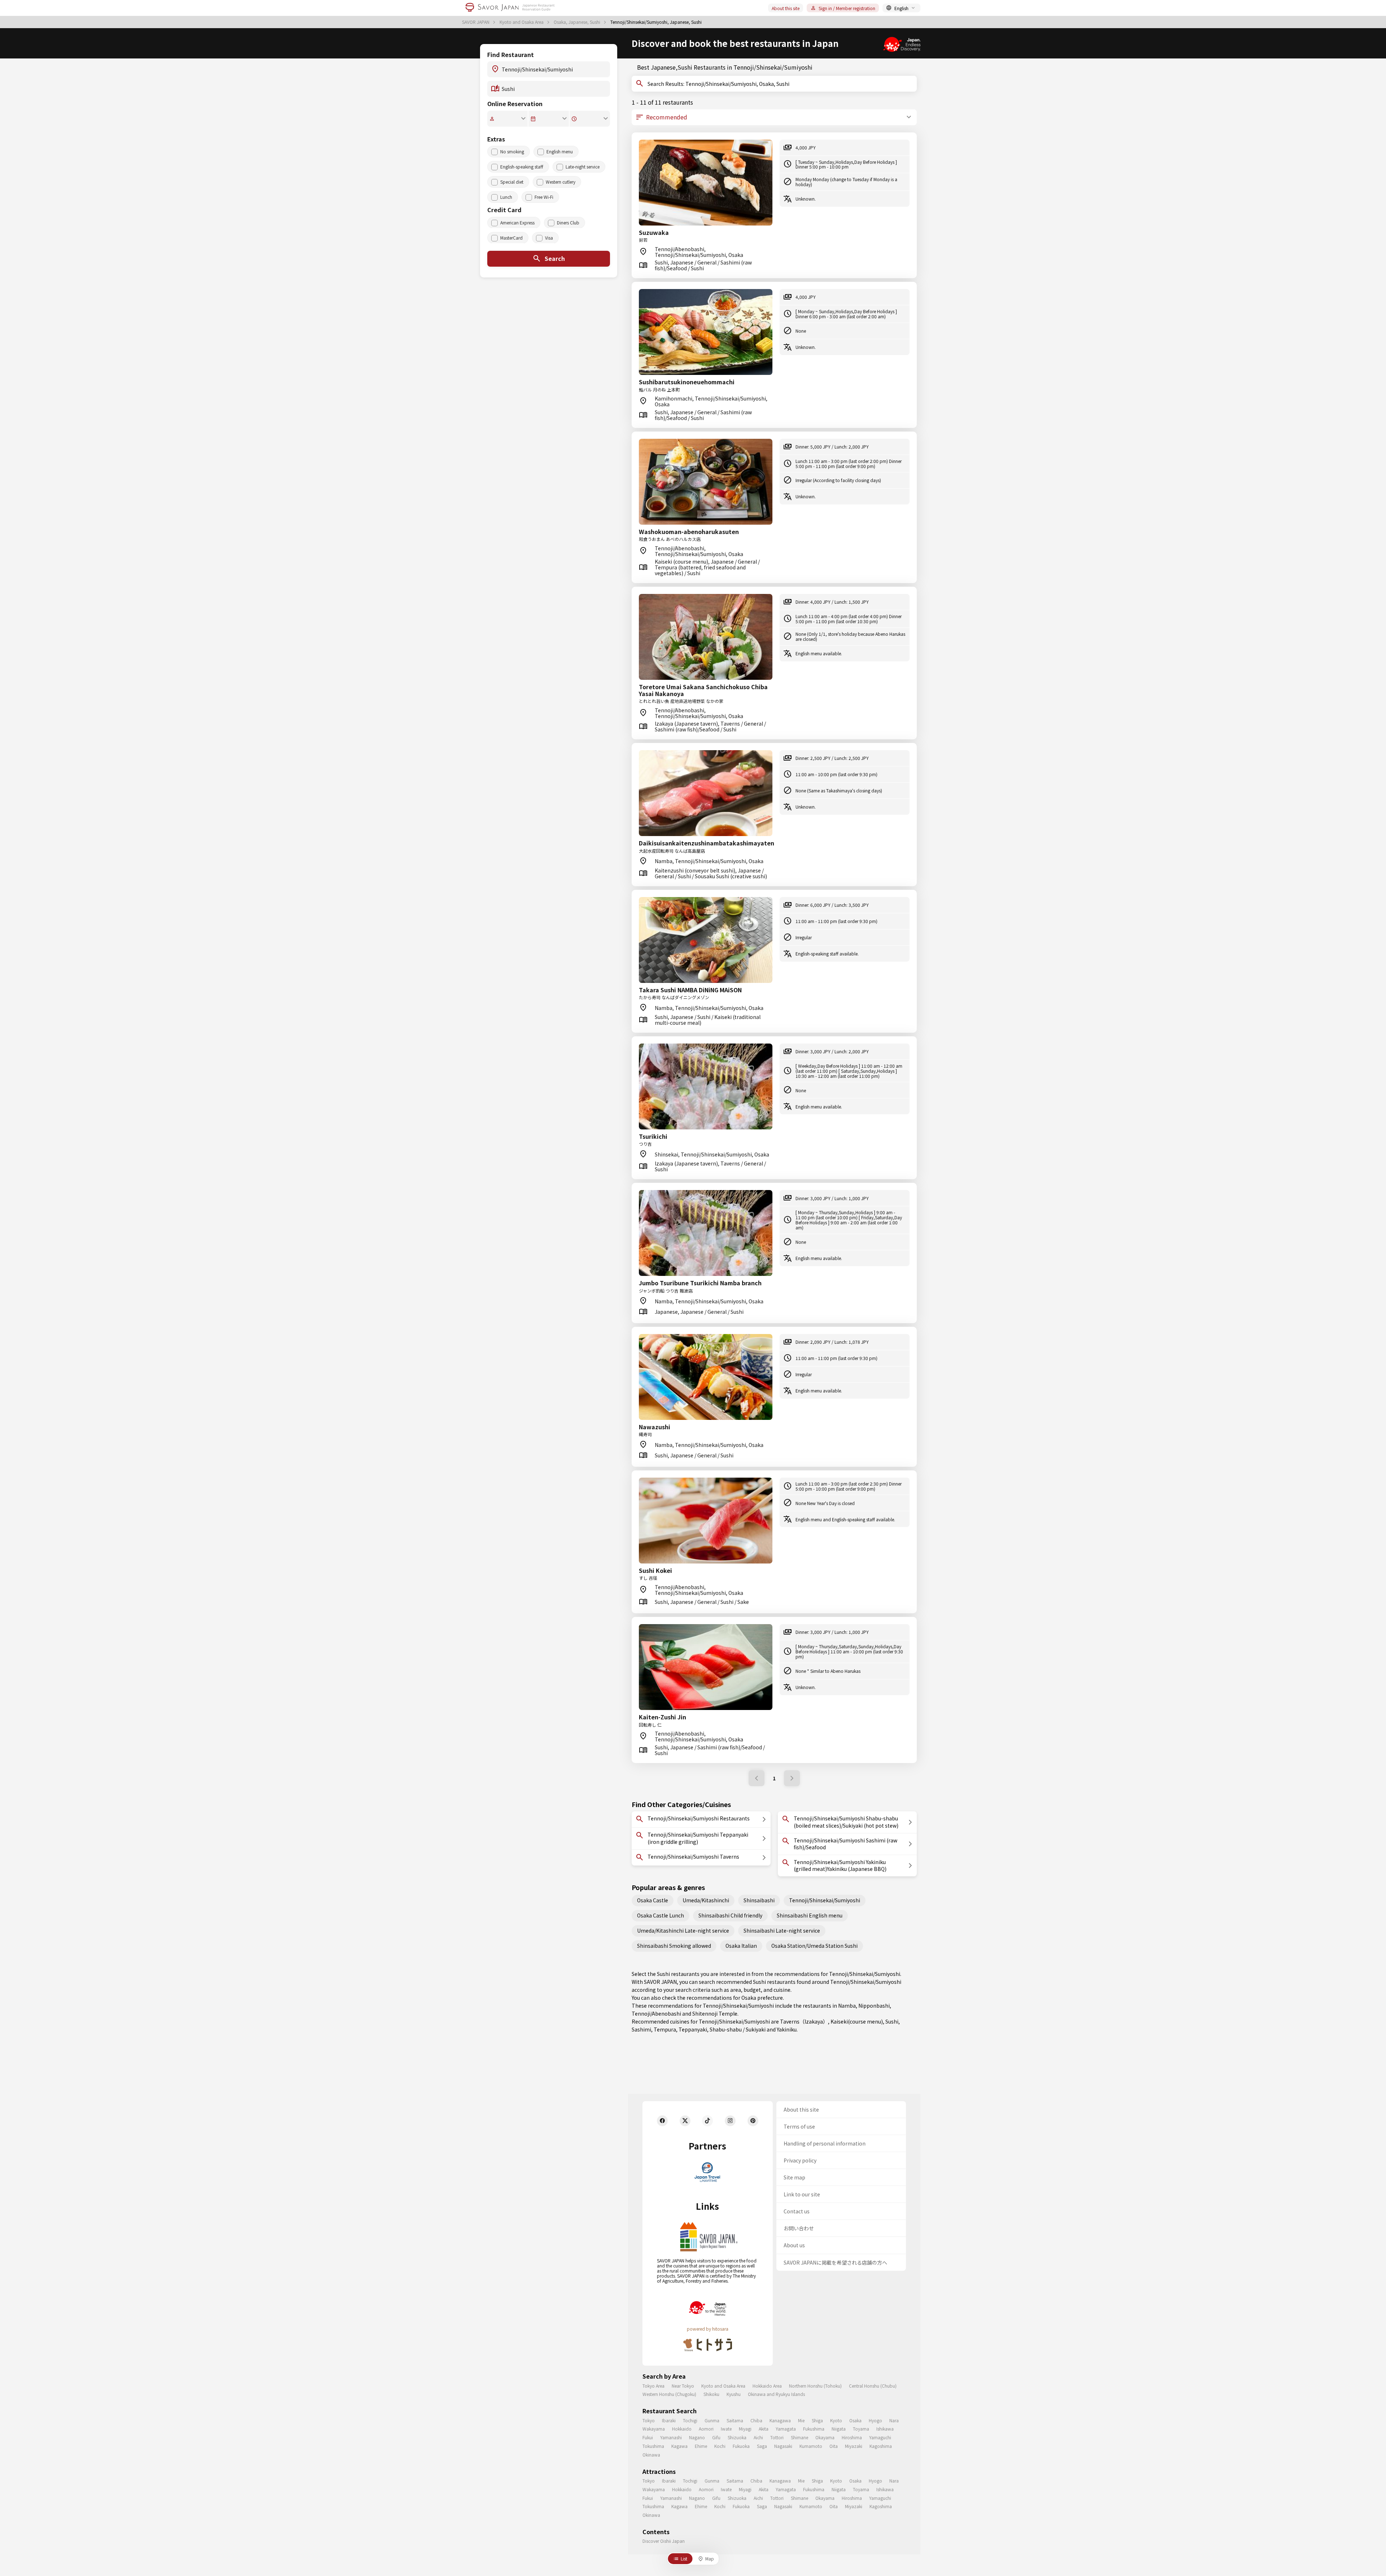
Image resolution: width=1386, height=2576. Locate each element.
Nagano (697, 2437)
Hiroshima (852, 2437)
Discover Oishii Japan (664, 2541)
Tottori (777, 2437)
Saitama (735, 2420)
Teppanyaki (693, 2029)
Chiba (756, 2420)
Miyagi (745, 2429)
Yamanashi (671, 2437)
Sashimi (641, 2029)
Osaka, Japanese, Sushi (577, 22)
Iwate (726, 2429)
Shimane (799, 2437)
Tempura (665, 2029)
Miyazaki (854, 2446)
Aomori (706, 2429)
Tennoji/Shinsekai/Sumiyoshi (825, 1900)
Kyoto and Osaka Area (522, 22)
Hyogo (875, 2420)
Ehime (701, 2446)
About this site (786, 8)
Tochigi (690, 2420)
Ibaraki (669, 2420)
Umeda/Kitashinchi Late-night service (683, 1930)
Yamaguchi (880, 2437)
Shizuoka (737, 2437)
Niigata (839, 2429)
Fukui (648, 2437)
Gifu (716, 2437)
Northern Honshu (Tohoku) (815, 2386)
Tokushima (653, 2446)
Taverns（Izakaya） (804, 2021)
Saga (762, 2446)
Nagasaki (783, 2446)
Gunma (712, 2420)
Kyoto (836, 2420)
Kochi (720, 2446)
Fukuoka (741, 2446)
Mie (801, 2420)
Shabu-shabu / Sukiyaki (738, 2029)
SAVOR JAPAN (476, 22)
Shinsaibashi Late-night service (782, 1930)
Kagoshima (881, 2446)
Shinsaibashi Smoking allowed (674, 1946)
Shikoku (711, 2394)
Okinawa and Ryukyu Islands (776, 2394)
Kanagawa (780, 2420)
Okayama (825, 2437)
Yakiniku (787, 2029)
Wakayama (654, 2429)
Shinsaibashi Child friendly (730, 1915)
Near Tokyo (683, 2386)
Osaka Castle (653, 1900)
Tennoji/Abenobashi (656, 2013)
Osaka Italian (741, 1946)
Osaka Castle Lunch (661, 1915)
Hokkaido (682, 2429)
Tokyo (649, 2420)
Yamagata (786, 2429)
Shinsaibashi (759, 1900)
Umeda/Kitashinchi (706, 1900)
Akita (764, 2429)
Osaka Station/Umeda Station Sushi (814, 1946)
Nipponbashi (874, 2006)
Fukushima (814, 2429)
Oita (834, 2446)
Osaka (855, 2420)
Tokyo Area (653, 2386)
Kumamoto (811, 2446)
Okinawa (651, 2455)
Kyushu (734, 2394)
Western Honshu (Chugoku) (669, 2394)
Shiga (817, 2420)
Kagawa (679, 2446)
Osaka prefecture (762, 1998)
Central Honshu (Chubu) (873, 2386)
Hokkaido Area (767, 2386)
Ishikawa (885, 2429)
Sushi (892, 2021)
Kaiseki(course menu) (857, 2021)
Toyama (861, 2429)
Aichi (758, 2437)
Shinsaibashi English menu (810, 1915)
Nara (894, 2420)
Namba (847, 2006)
